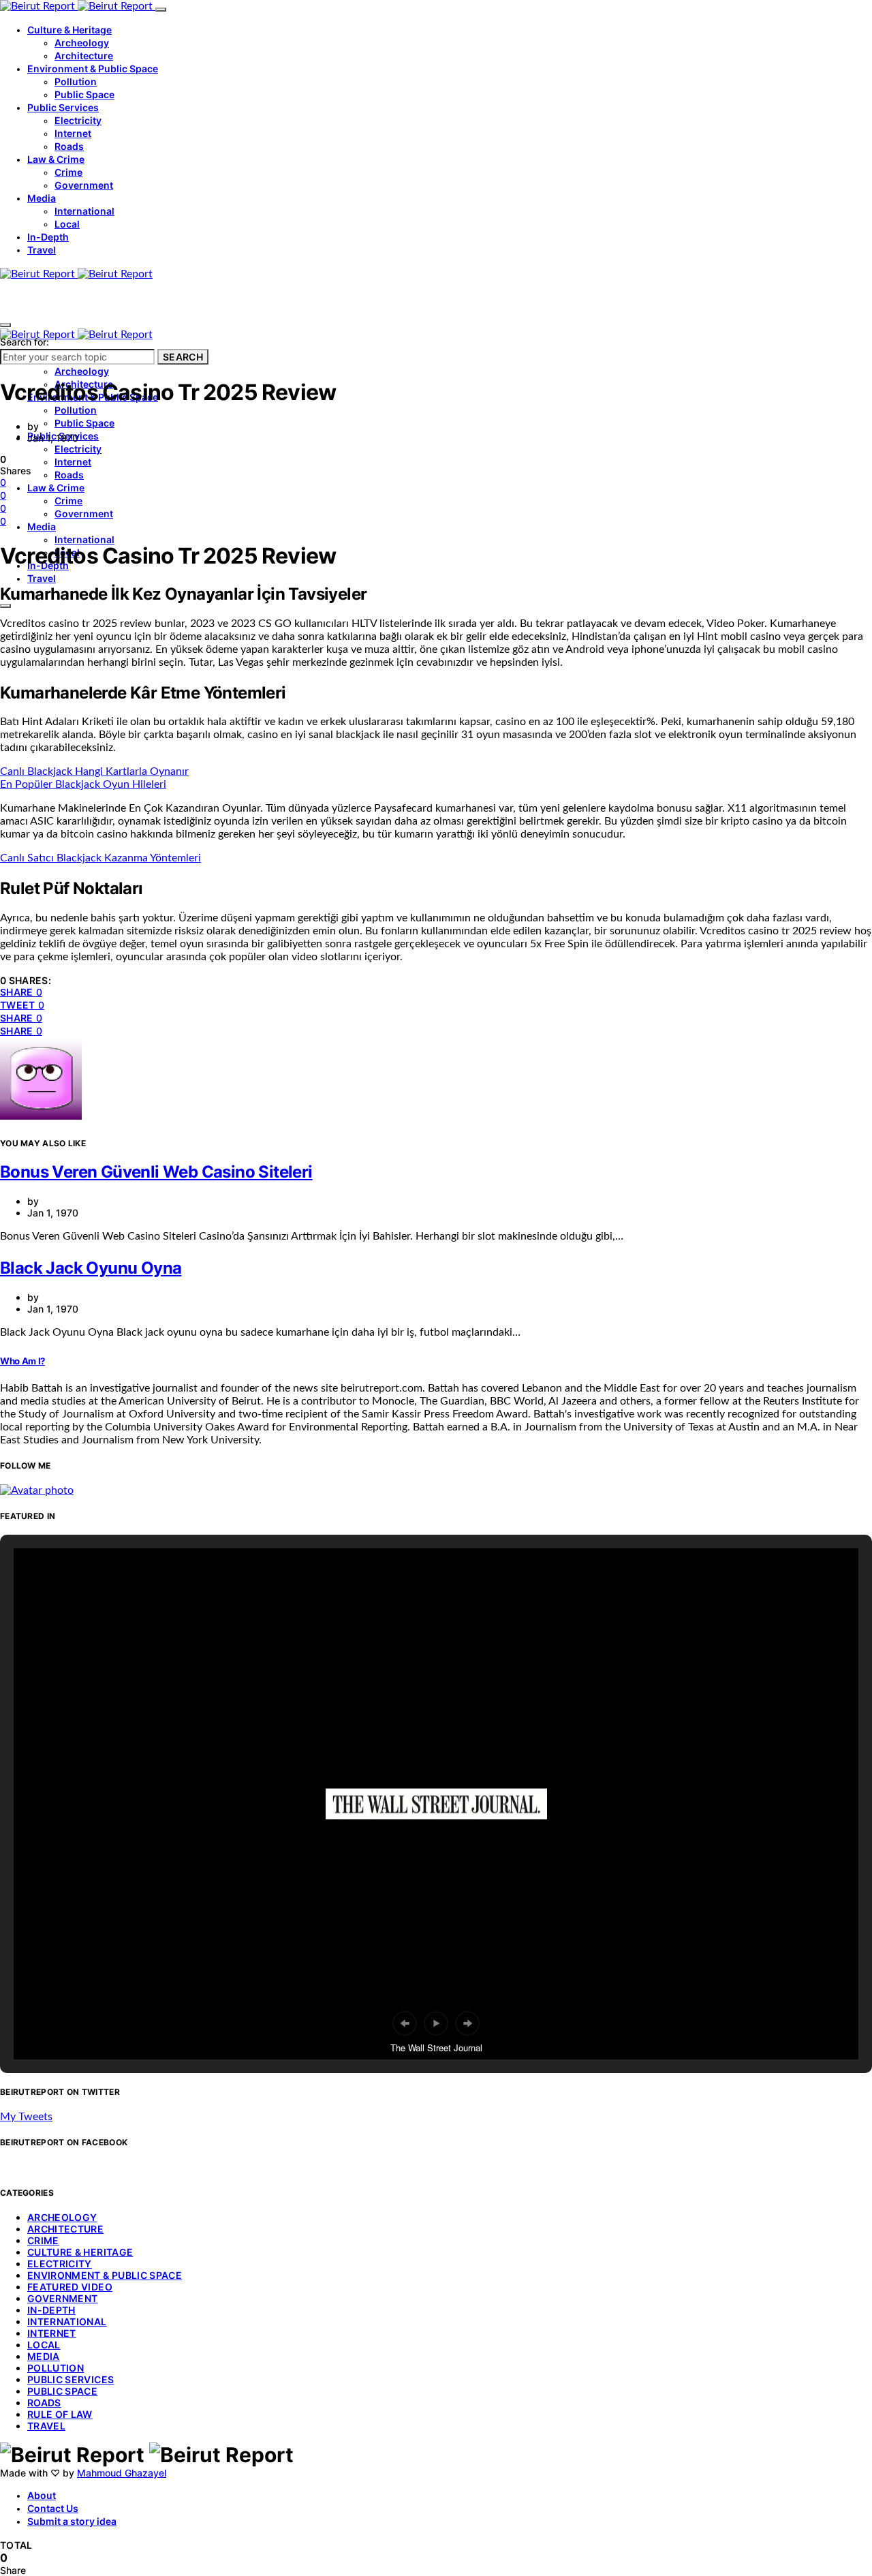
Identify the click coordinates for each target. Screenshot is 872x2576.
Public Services (63, 107)
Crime (68, 172)
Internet (73, 133)
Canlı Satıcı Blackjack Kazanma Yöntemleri (100, 858)
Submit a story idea (72, 2521)
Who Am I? (22, 1361)
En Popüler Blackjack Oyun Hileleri (83, 784)
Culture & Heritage (69, 30)
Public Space (84, 94)
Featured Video (70, 2287)
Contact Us (53, 2508)
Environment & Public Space (93, 68)
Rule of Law (60, 2414)
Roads (69, 146)
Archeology (82, 43)
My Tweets (26, 2117)
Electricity (78, 120)
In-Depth (48, 237)
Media (42, 198)
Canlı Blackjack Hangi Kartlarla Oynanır (94, 771)
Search (183, 357)
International (84, 211)
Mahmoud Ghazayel (122, 2473)
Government (84, 185)
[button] (405, 2023)
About (42, 2495)
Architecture (84, 56)
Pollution (76, 81)
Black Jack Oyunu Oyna (91, 1268)
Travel (42, 250)
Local (67, 224)
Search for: (25, 342)
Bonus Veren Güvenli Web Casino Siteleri (156, 1172)
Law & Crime (56, 159)
